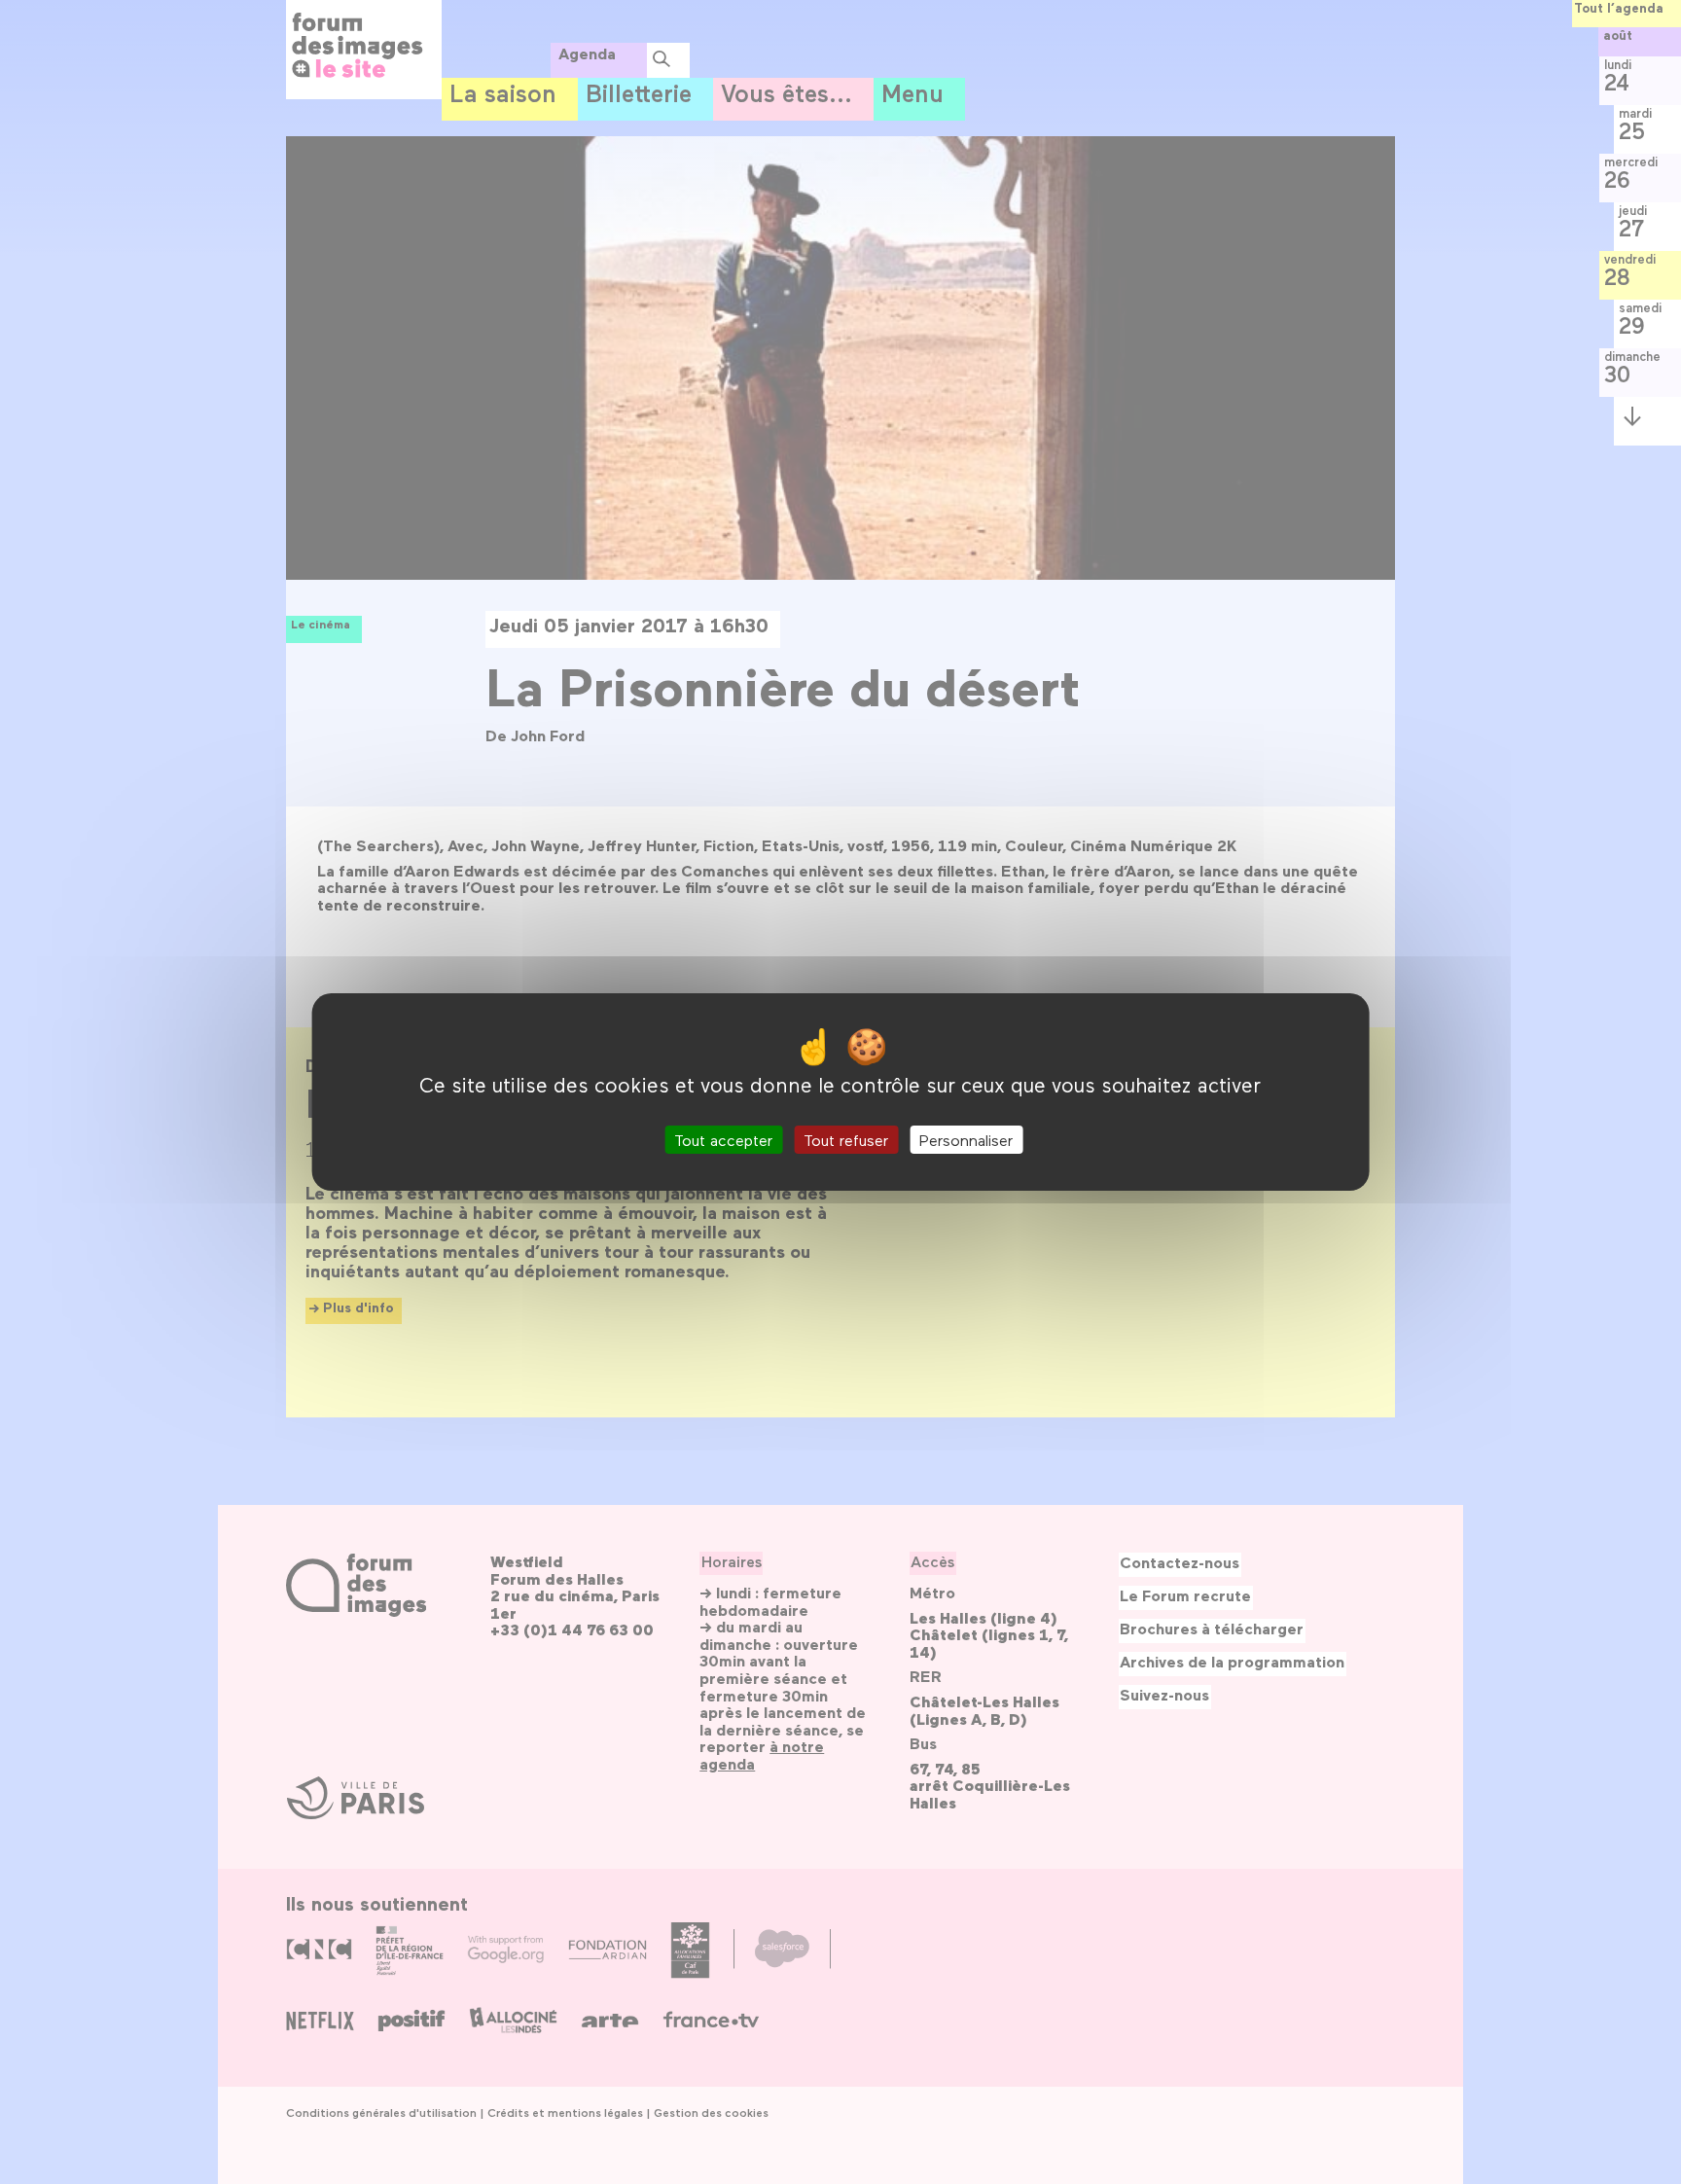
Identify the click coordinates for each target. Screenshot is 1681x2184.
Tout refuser (846, 1140)
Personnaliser (966, 1140)
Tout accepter (723, 1140)
